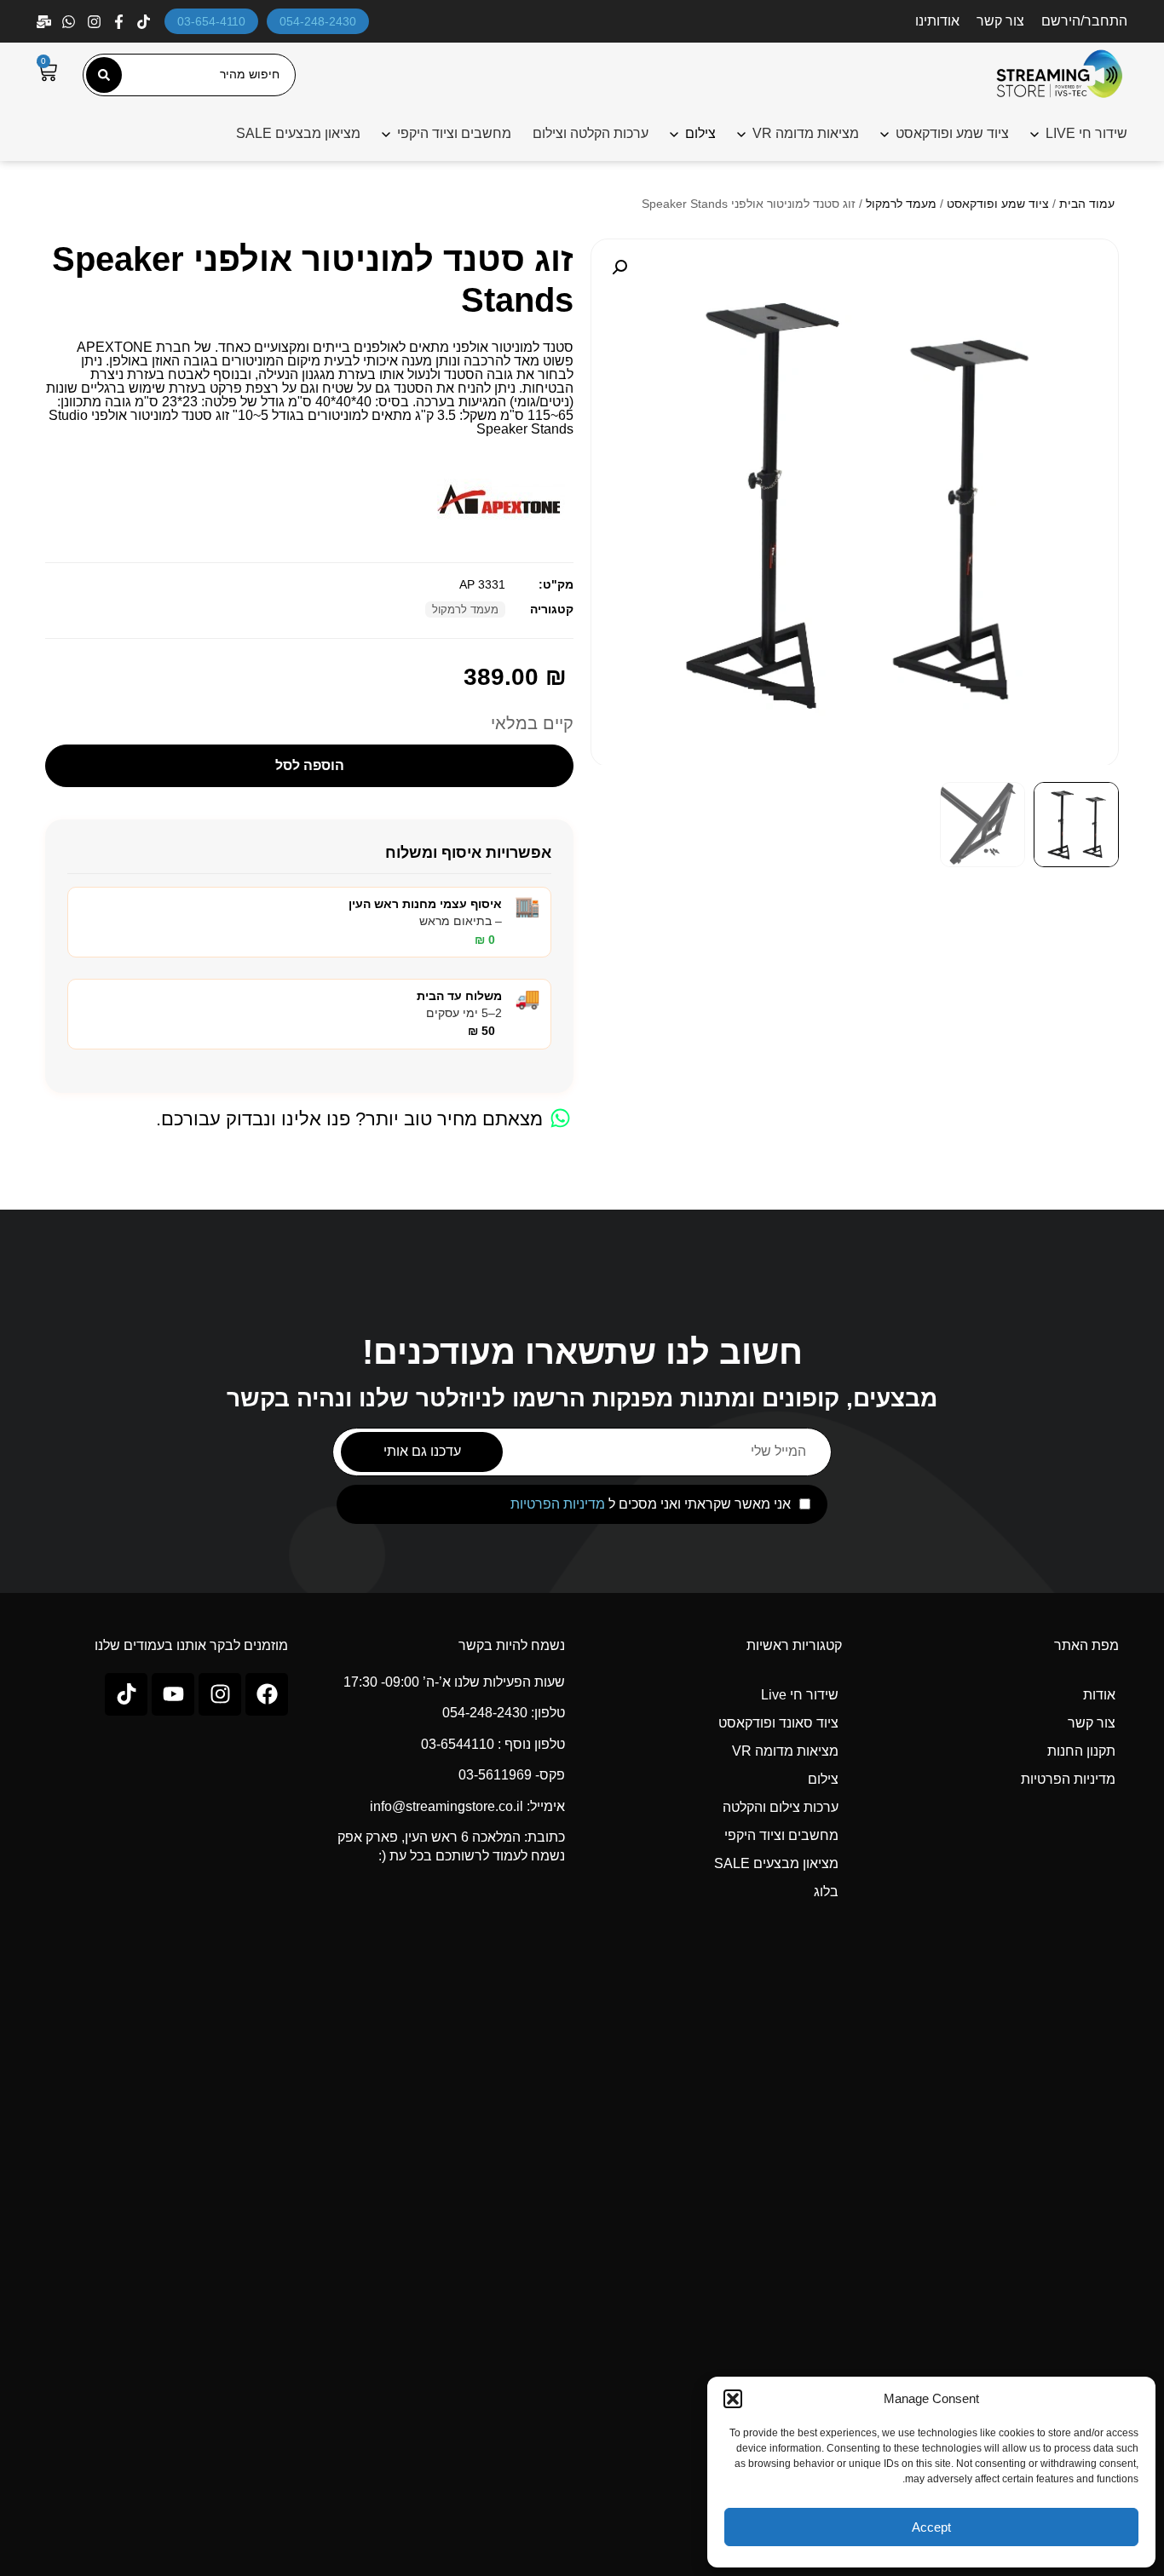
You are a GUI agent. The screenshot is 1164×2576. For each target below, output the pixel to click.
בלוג (826, 1892)
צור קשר (1000, 21)
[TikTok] (145, 22)
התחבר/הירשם (1084, 21)
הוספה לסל (310, 765)
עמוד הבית (1087, 204)
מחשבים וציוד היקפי (454, 133)
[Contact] (46, 22)
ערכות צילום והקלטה (781, 1807)
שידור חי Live (800, 1695)
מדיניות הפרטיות (558, 1504)
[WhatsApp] (70, 22)
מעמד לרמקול (901, 204)
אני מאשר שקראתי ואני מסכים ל (651, 1504)
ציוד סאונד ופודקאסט (778, 1723)
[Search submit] (104, 75)
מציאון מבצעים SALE (298, 133)
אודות (1099, 1695)
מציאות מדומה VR (806, 133)
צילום (823, 1779)
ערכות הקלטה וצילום (591, 133)
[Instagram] (96, 22)
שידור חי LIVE (1086, 133)
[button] (733, 2399)
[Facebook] (121, 22)
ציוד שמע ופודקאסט (952, 133)
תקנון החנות (1081, 1751)
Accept (931, 2527)
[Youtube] (173, 1694)
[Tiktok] (126, 1694)
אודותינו (937, 21)
